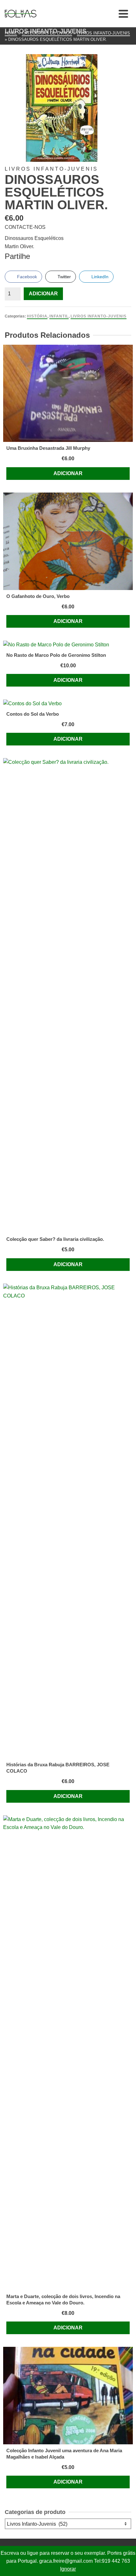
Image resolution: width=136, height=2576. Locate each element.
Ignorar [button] (68, 2569)
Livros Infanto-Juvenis (99, 316)
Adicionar (43, 294)
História (37, 316)
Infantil (59, 316)
